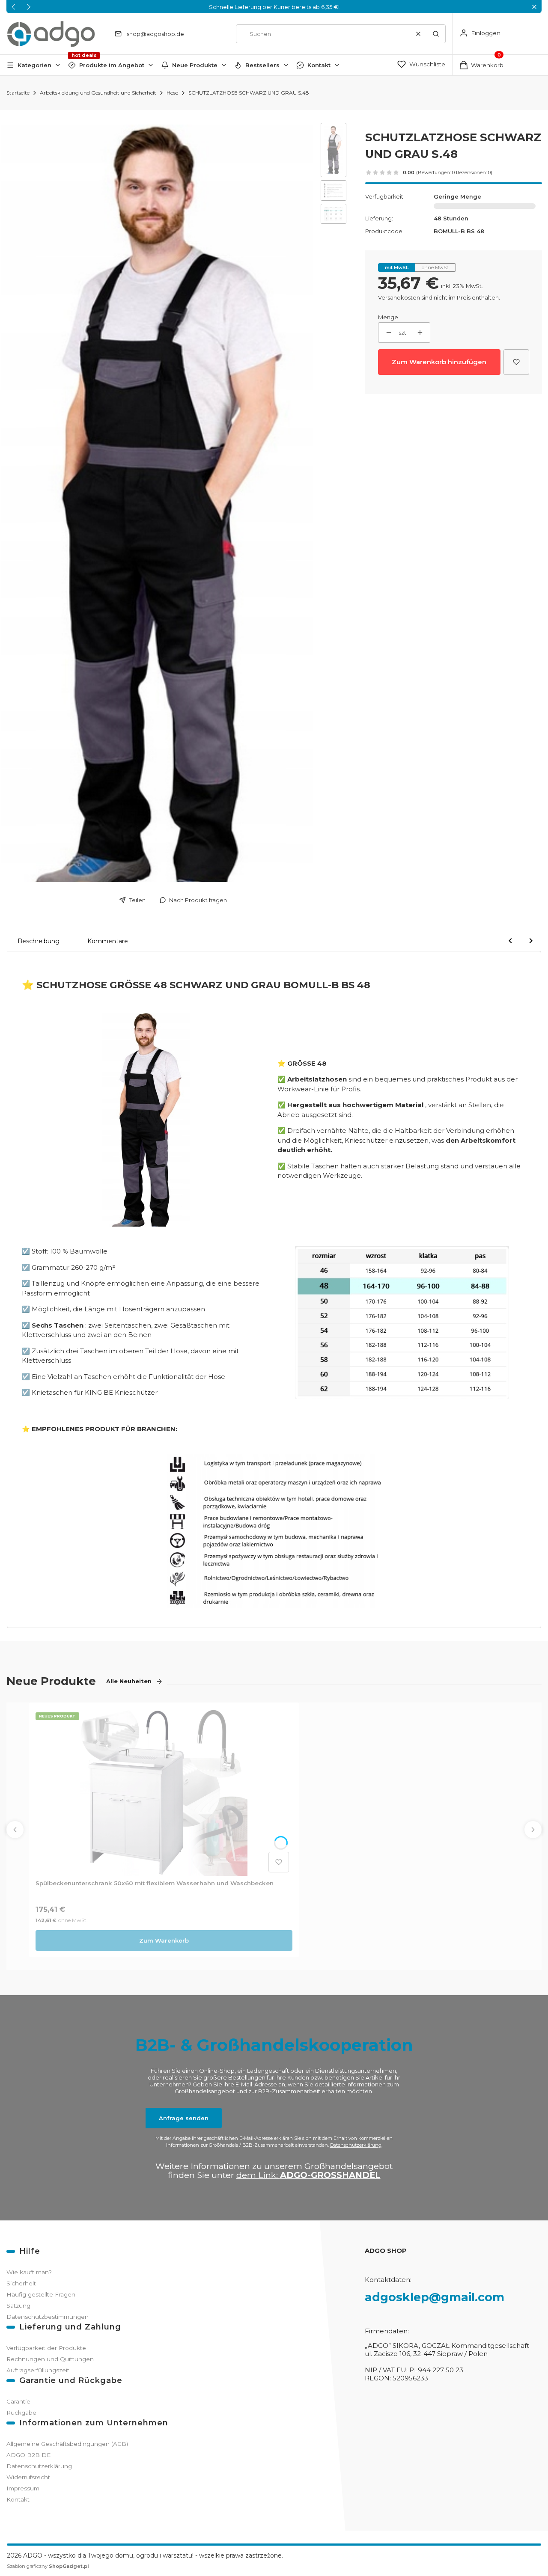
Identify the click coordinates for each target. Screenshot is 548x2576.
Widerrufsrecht (28, 2477)
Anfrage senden (184, 2118)
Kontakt (319, 65)
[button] (534, 7)
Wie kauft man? (29, 2272)
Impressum (23, 2488)
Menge (388, 317)
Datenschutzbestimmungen (48, 2317)
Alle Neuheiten (129, 1681)
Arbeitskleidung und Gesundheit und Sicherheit (98, 93)
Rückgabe (21, 2413)
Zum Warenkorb (164, 1940)
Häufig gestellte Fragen (41, 2294)
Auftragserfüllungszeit (38, 2370)
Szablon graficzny (48, 2566)
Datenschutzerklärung (356, 2145)
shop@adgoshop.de (155, 34)
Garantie (18, 2401)
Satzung (18, 2306)
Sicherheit (21, 2283)
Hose (172, 93)
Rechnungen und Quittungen (50, 2359)
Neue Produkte (195, 65)
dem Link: (308, 2175)
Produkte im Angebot (112, 65)
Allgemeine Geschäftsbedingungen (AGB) (67, 2444)
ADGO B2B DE (28, 2455)
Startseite (18, 93)
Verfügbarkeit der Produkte (46, 2348)
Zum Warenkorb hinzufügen (439, 362)
